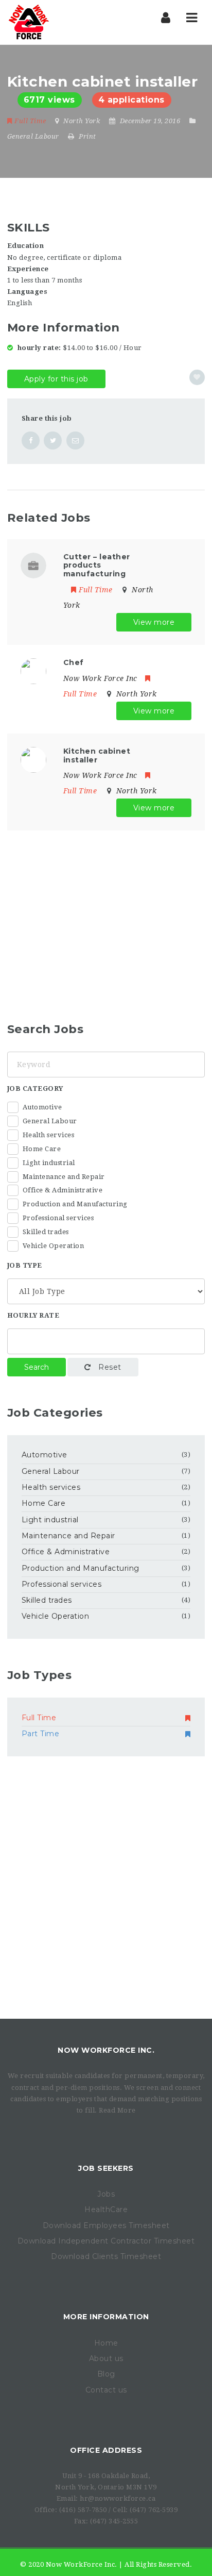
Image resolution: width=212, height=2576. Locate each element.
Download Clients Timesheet (106, 2256)
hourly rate (33, 1315)
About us (106, 2358)
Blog (106, 2374)
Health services (49, 1135)
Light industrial (49, 1163)
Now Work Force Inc (100, 678)
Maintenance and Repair (64, 1177)
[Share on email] (75, 441)
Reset (109, 1367)
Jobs (106, 2194)
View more (154, 622)
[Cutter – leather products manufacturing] (33, 565)
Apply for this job (56, 379)
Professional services (58, 1218)
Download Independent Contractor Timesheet (106, 2241)
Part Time (41, 1734)
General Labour (33, 136)
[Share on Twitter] (53, 441)
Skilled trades (46, 1232)
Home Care (42, 1149)
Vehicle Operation (54, 1246)
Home (106, 2343)
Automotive (42, 1107)
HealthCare (106, 2209)
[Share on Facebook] (31, 441)
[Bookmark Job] (197, 377)
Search (37, 1367)
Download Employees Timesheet (106, 2225)
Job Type (25, 1265)
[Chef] (33, 670)
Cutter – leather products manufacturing (97, 566)
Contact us (106, 2390)
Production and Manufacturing (75, 1204)
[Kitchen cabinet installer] (33, 759)
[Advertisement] (94, 917)
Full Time (30, 121)
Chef (74, 662)
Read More (117, 2110)
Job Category (35, 1088)
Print (87, 136)
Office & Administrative (63, 1190)
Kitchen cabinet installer (97, 755)
